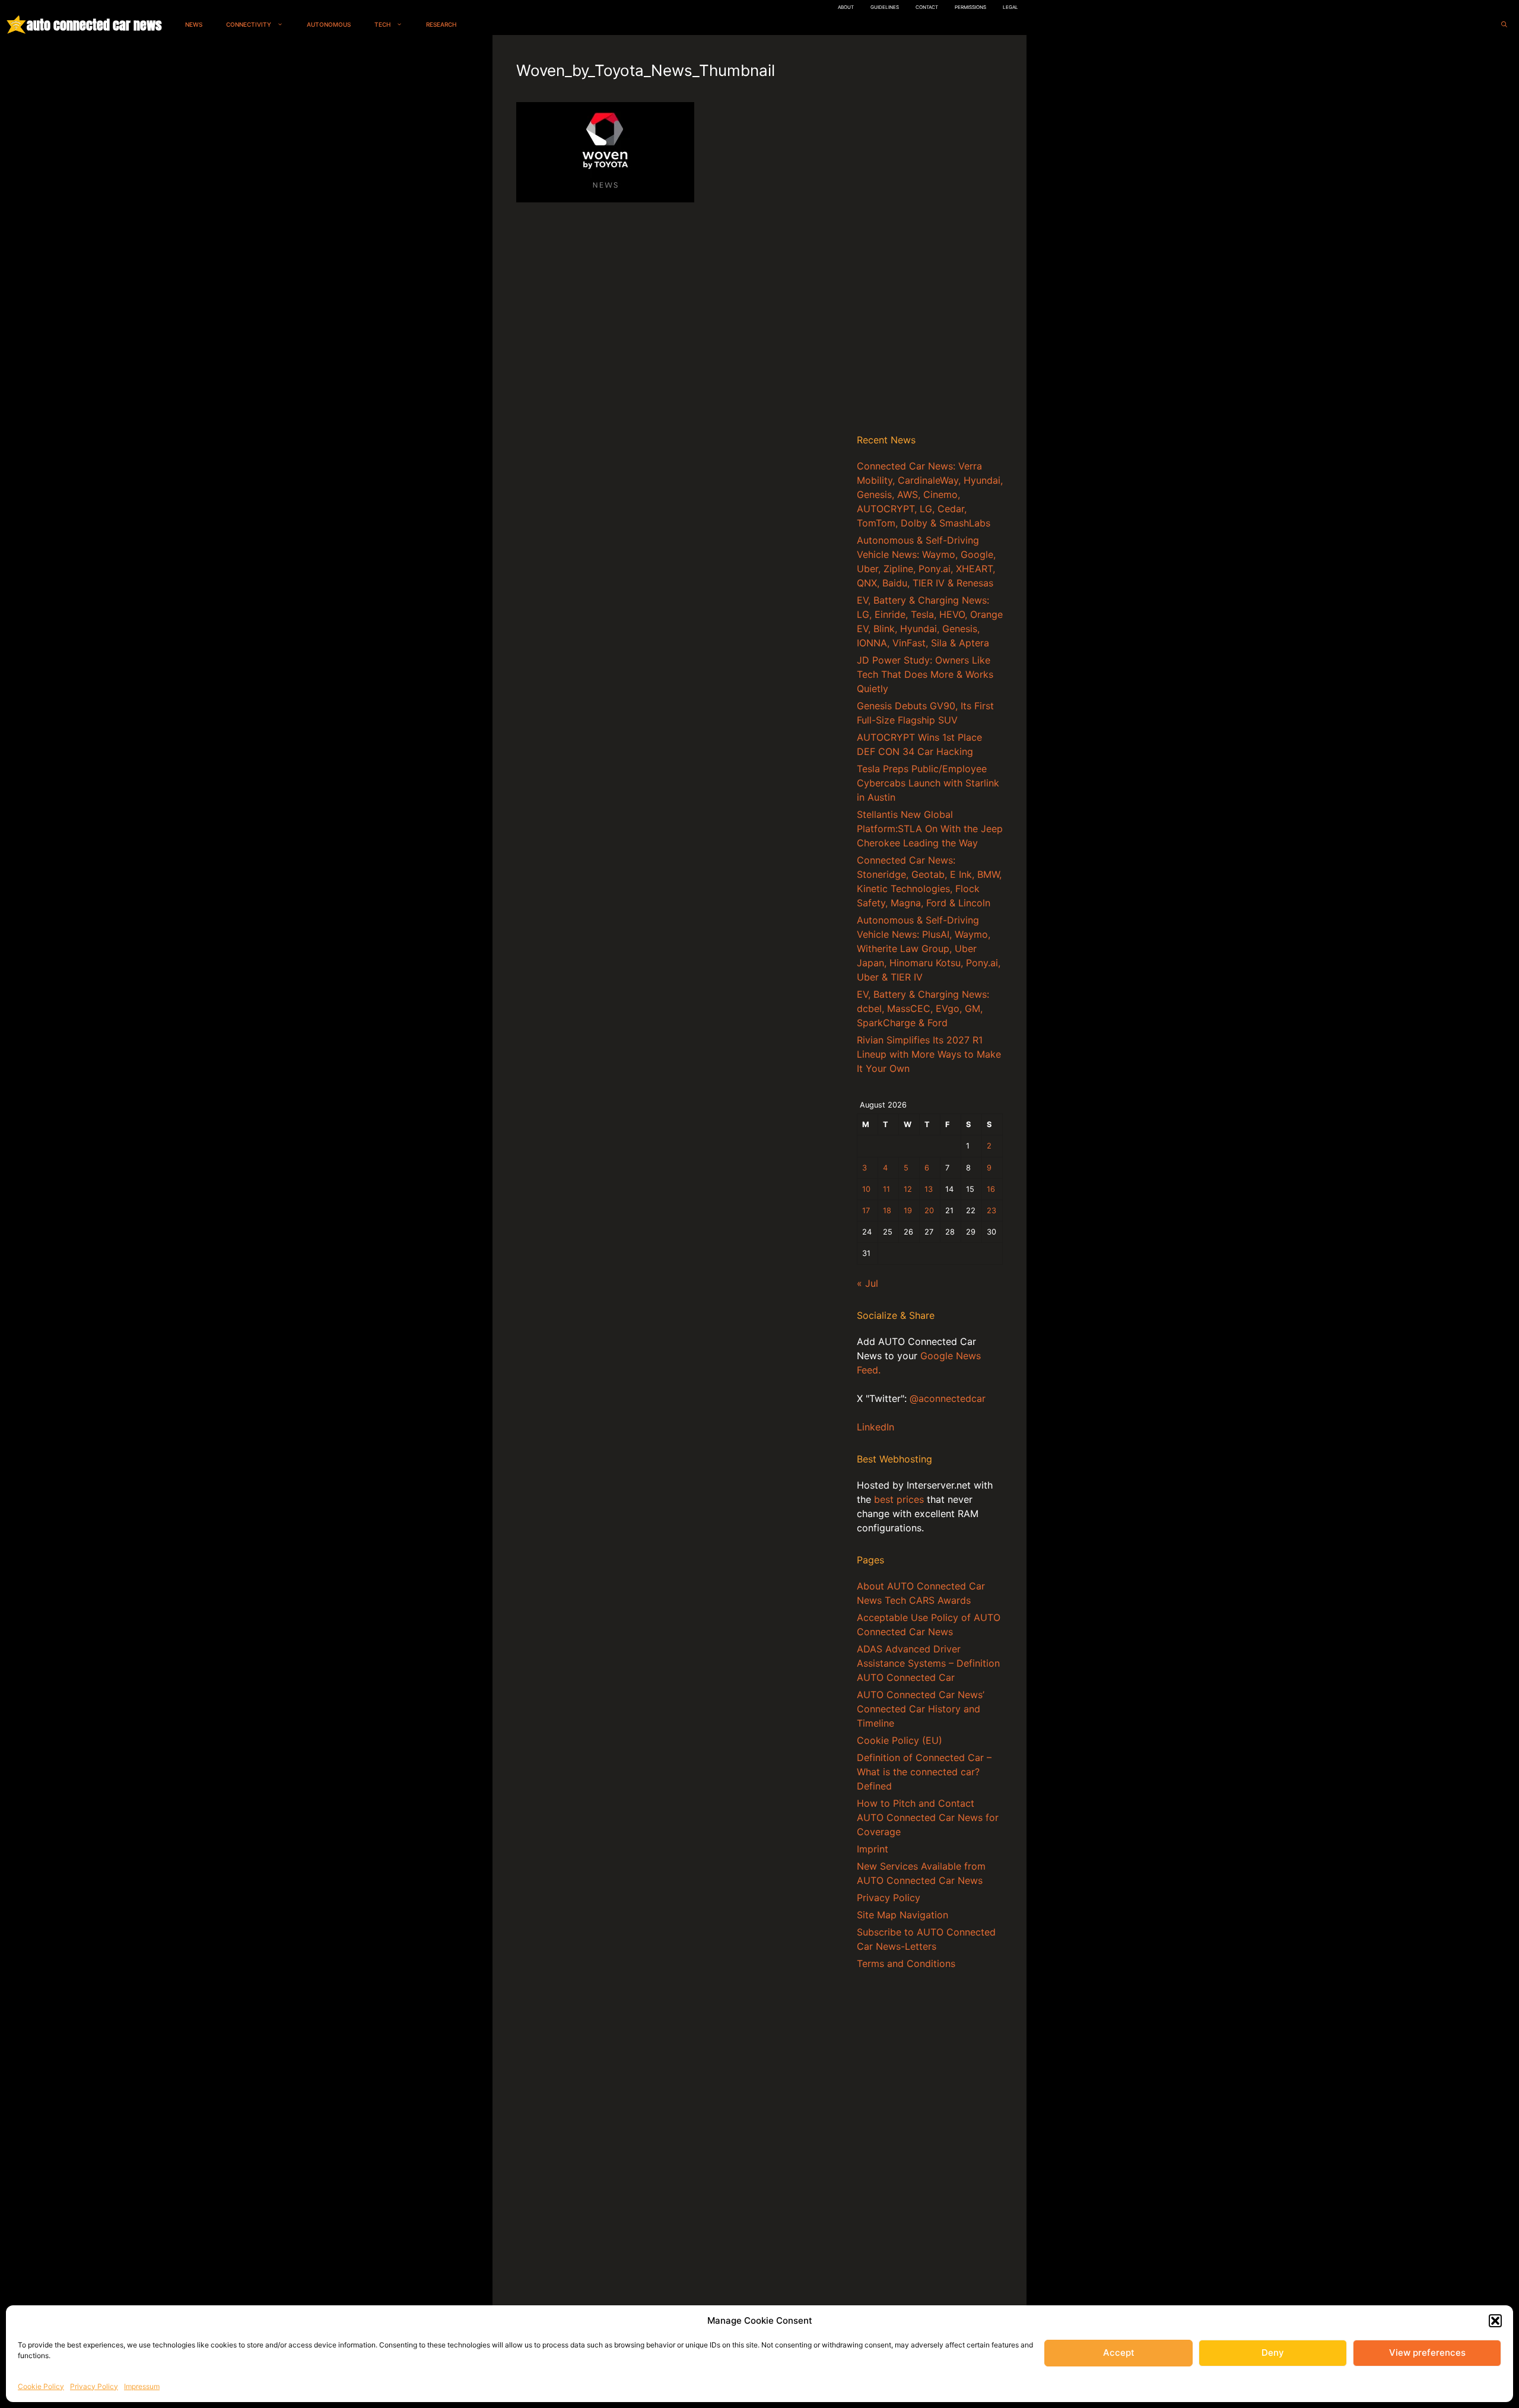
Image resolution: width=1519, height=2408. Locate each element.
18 (887, 1211)
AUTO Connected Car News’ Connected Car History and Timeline (921, 1709)
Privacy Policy (94, 2386)
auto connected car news (94, 25)
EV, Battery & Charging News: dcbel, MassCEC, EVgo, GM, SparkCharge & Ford (923, 1008)
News (194, 24)
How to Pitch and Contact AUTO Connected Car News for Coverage (928, 1817)
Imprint (873, 1849)
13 (929, 1189)
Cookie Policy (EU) (900, 1740)
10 (866, 1189)
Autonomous (329, 24)
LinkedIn (876, 1427)
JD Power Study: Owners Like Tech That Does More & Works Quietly (925, 674)
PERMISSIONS (970, 7)
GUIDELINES (885, 7)
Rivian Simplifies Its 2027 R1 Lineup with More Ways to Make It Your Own (929, 1054)
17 (866, 1211)
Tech (382, 24)
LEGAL (1010, 7)
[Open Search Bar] (1504, 25)
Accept (1119, 2353)
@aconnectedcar (948, 1398)
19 (908, 1211)
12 (908, 1189)
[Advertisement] (930, 237)
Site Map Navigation (902, 1915)
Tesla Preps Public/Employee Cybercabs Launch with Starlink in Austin (928, 783)
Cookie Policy (41, 2386)
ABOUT (846, 7)
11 (886, 1189)
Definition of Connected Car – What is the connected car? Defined (924, 1772)
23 (992, 1211)
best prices (899, 1499)
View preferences (1427, 2353)
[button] (1495, 2321)
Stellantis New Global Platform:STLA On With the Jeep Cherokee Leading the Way (930, 829)
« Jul (867, 1283)
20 (929, 1211)
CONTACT (927, 7)
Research (441, 24)
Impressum (142, 2386)
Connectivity (249, 24)
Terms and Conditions (906, 1963)
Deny (1273, 2353)
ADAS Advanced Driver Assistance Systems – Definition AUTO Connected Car (928, 1663)
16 (991, 1189)
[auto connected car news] (16, 25)
